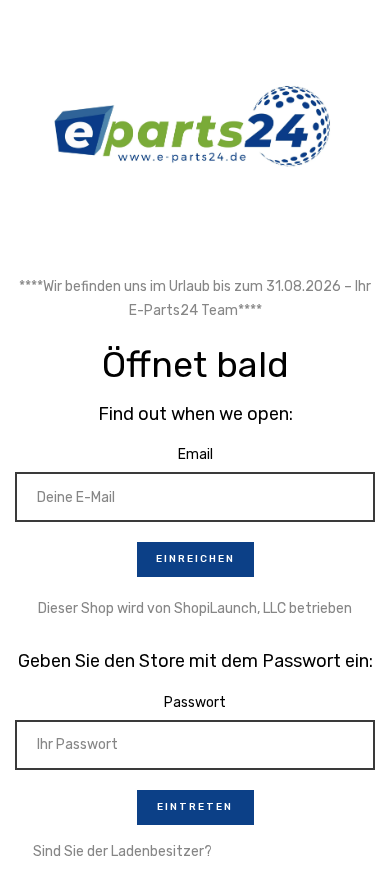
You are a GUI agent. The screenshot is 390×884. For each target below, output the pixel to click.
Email (195, 454)
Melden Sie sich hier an (286, 851)
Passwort (195, 702)
